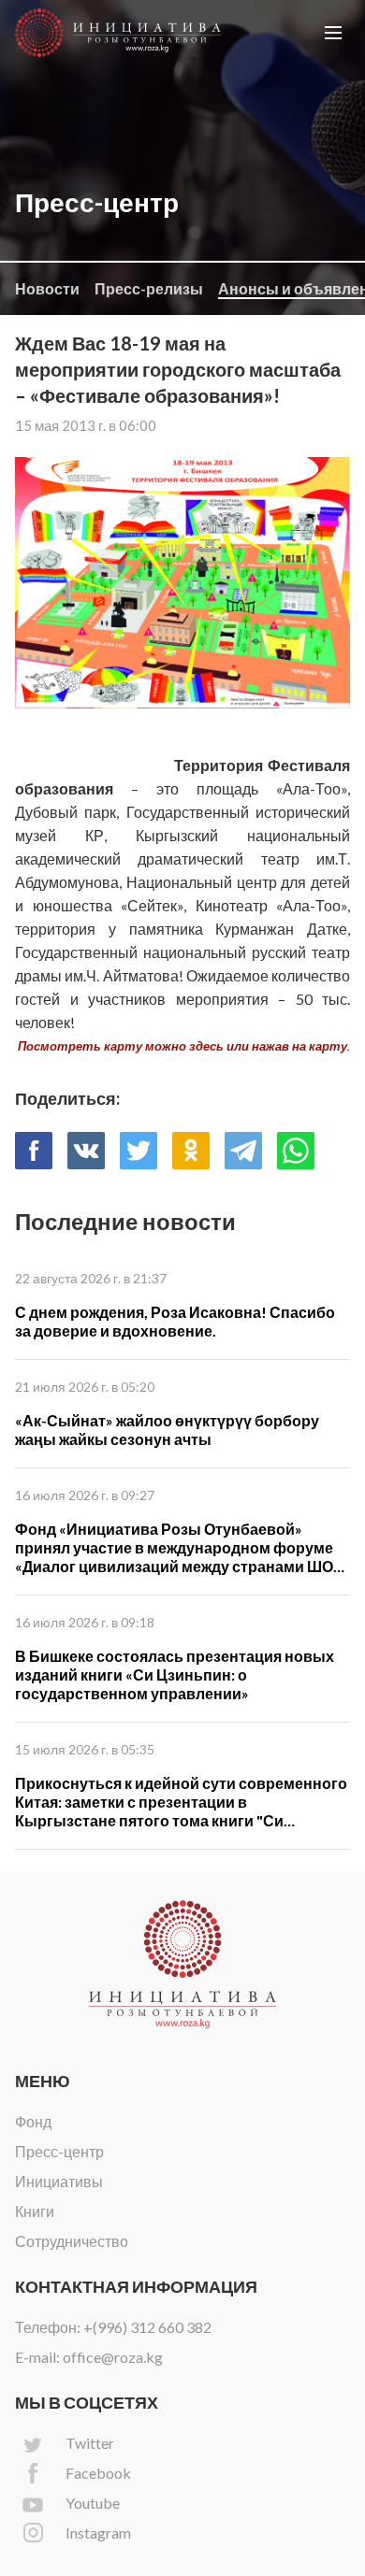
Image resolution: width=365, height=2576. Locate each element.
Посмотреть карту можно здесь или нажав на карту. (184, 1046)
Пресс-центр (59, 2151)
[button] (333, 33)
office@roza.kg (113, 2357)
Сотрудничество (72, 2241)
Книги (35, 2211)
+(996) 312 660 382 (147, 2327)
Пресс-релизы (149, 288)
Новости (47, 288)
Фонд (33, 2121)
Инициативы (59, 2181)
